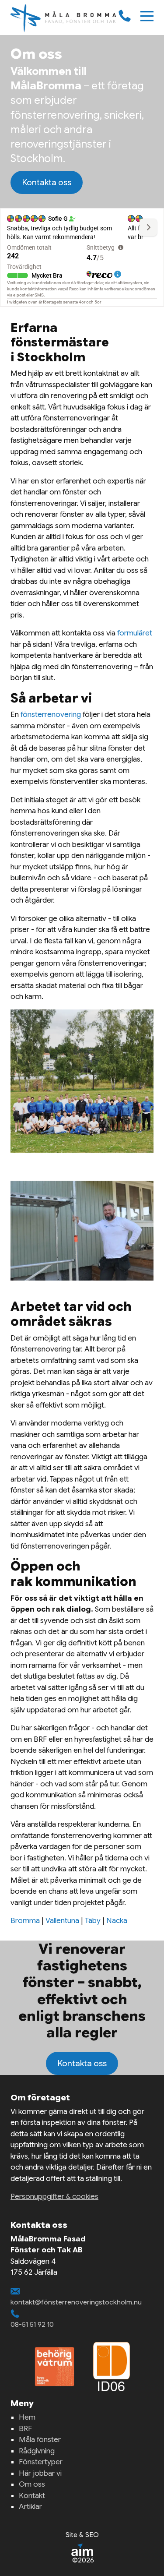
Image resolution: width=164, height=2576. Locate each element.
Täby (93, 1921)
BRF (25, 2429)
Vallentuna (62, 1921)
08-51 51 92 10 (32, 2324)
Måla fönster (40, 2440)
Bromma (25, 1921)
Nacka (117, 1921)
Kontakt (32, 2496)
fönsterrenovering (51, 715)
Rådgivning (37, 2451)
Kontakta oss (47, 182)
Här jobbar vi (40, 2473)
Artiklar (30, 2507)
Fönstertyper (41, 2462)
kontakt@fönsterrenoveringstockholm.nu (76, 2302)
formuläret (135, 633)
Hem (27, 2417)
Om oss (32, 2484)
